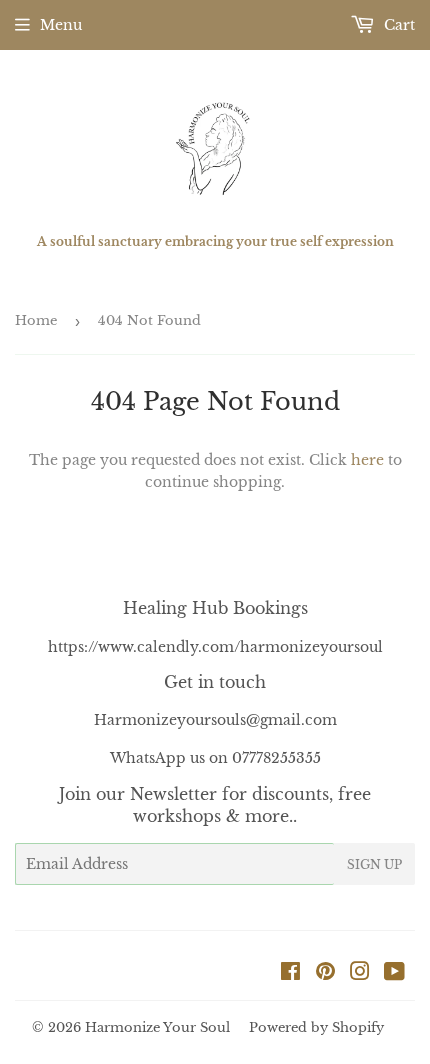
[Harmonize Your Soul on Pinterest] (325, 974)
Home (36, 320)
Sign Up (374, 864)
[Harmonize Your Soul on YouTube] (394, 974)
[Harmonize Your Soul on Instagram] (360, 974)
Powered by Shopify (316, 1027)
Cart (397, 25)
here (367, 460)
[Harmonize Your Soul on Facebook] (290, 974)
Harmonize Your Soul (157, 1027)
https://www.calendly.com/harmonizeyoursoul (215, 647)
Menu (61, 25)
